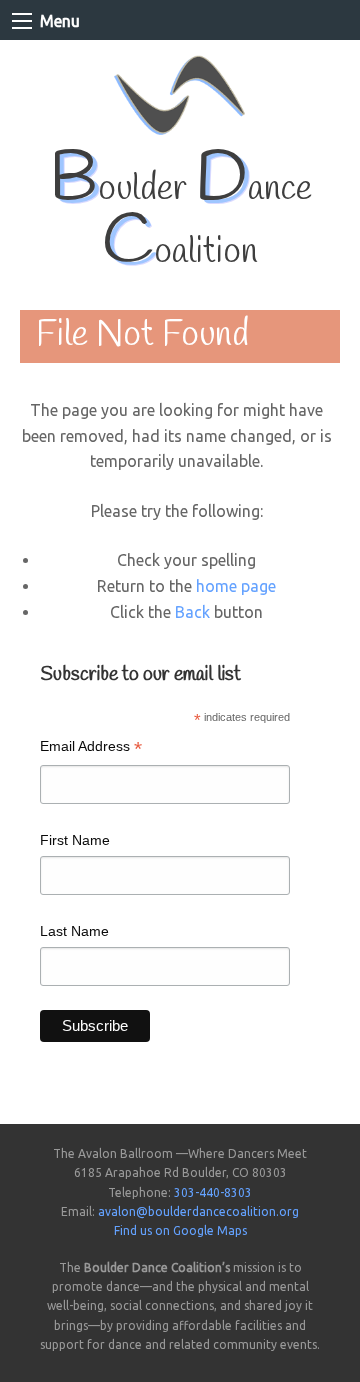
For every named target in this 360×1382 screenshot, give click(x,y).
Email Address (91, 748)
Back (192, 612)
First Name (75, 840)
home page (236, 586)
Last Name (74, 931)
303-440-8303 (213, 1192)
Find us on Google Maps (180, 1230)
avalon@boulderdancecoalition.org (198, 1211)
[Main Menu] (22, 21)
